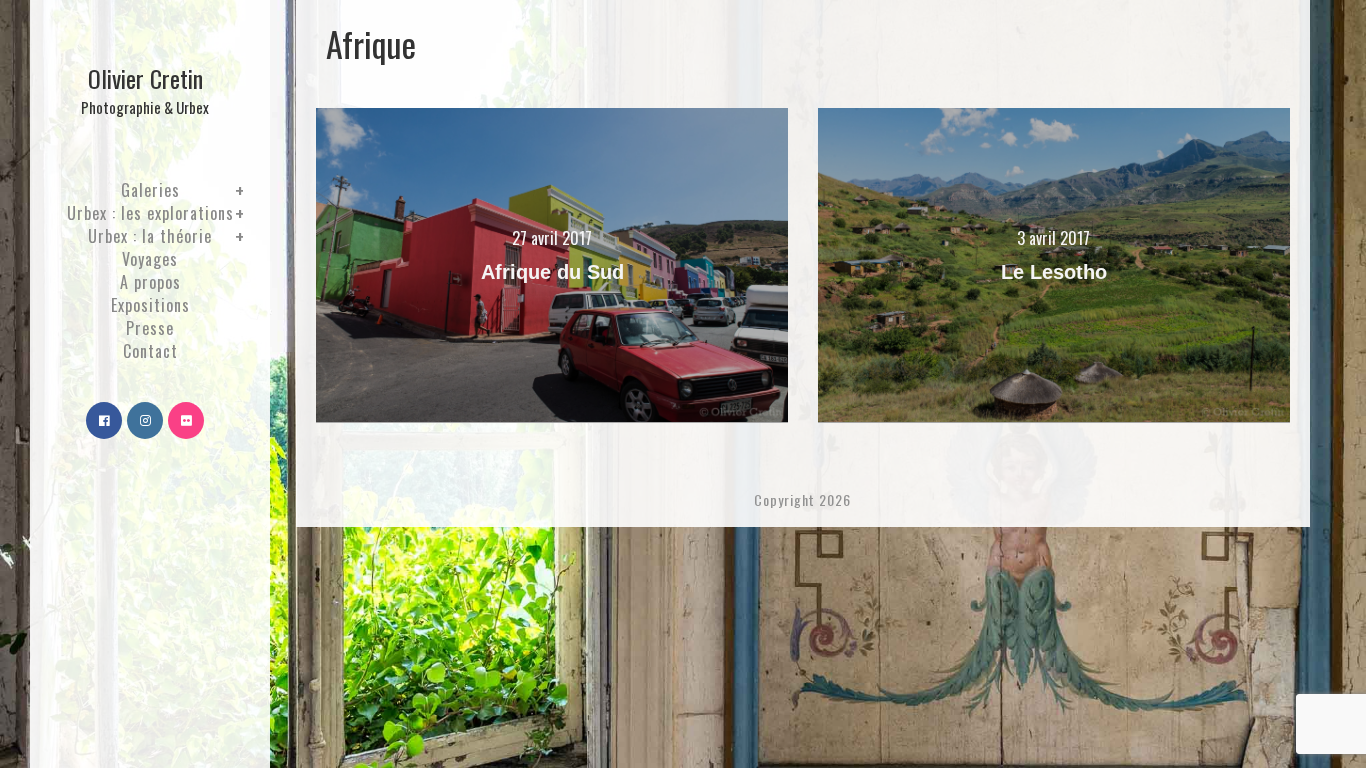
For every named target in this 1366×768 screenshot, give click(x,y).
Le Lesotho (1054, 272)
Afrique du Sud (552, 272)
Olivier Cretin (145, 89)
